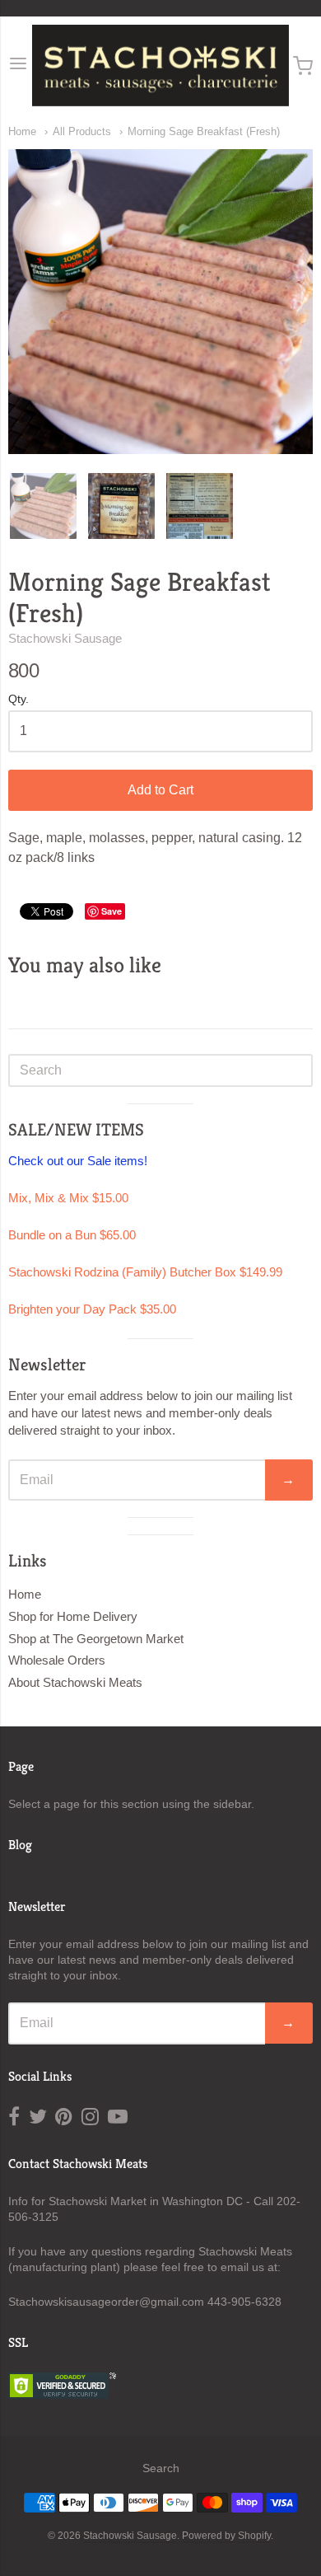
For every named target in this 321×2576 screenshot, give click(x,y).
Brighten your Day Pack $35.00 (92, 1309)
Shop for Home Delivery (73, 1616)
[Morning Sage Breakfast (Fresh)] (43, 506)
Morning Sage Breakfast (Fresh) (204, 131)
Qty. (19, 699)
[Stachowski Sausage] (160, 66)
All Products (82, 131)
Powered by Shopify (226, 2536)
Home (22, 131)
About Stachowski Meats (75, 1682)
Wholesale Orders (57, 1660)
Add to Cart (160, 790)
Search (161, 2468)
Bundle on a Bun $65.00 (72, 1235)
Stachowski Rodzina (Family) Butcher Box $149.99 (145, 1272)
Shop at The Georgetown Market (96, 1639)
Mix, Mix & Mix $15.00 (68, 1198)
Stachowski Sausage (65, 638)
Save (112, 911)
